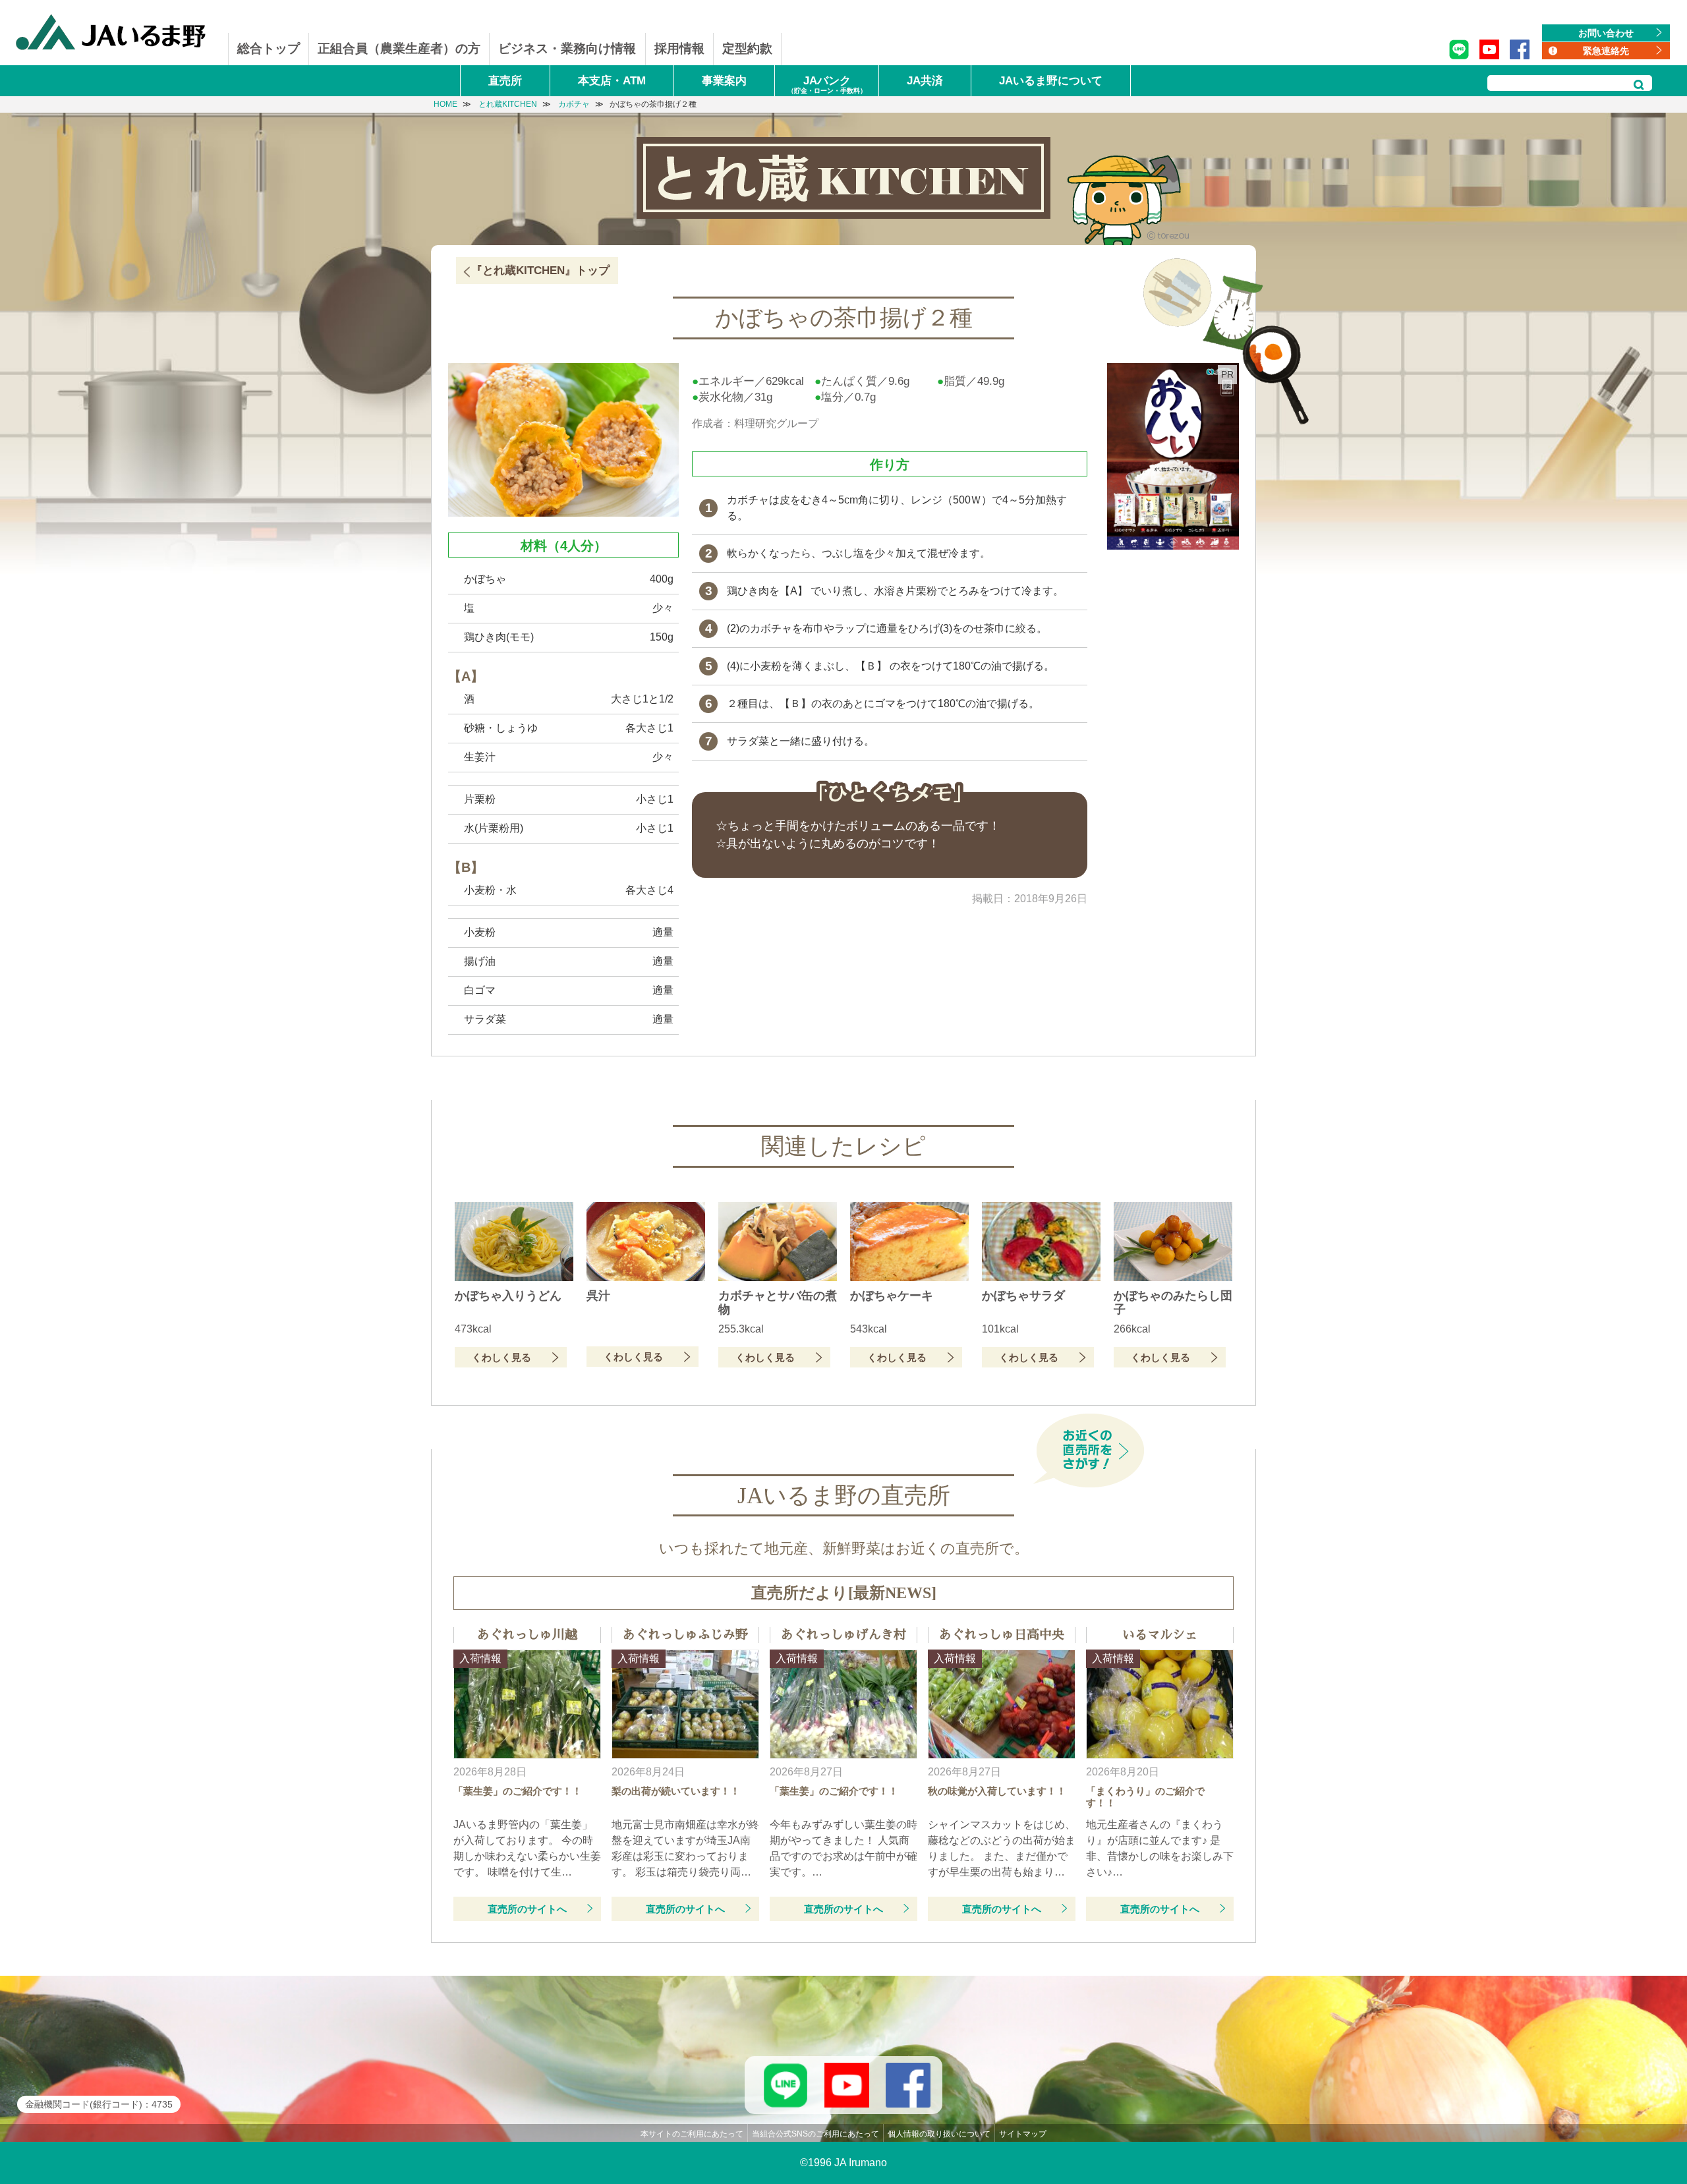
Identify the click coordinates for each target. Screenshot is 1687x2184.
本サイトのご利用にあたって (692, 2134)
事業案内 (724, 81)
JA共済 (925, 81)
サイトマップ (1023, 2134)
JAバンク (827, 84)
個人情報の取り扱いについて (939, 2134)
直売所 (505, 81)
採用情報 (679, 48)
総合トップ (269, 48)
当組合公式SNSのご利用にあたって (815, 2134)
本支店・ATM (612, 81)
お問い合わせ (1606, 33)
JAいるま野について (1051, 81)
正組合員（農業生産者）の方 (399, 48)
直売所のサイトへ (527, 1909)
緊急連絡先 (1606, 51)
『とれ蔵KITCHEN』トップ (540, 271)
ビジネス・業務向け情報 (567, 48)
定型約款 (747, 48)
